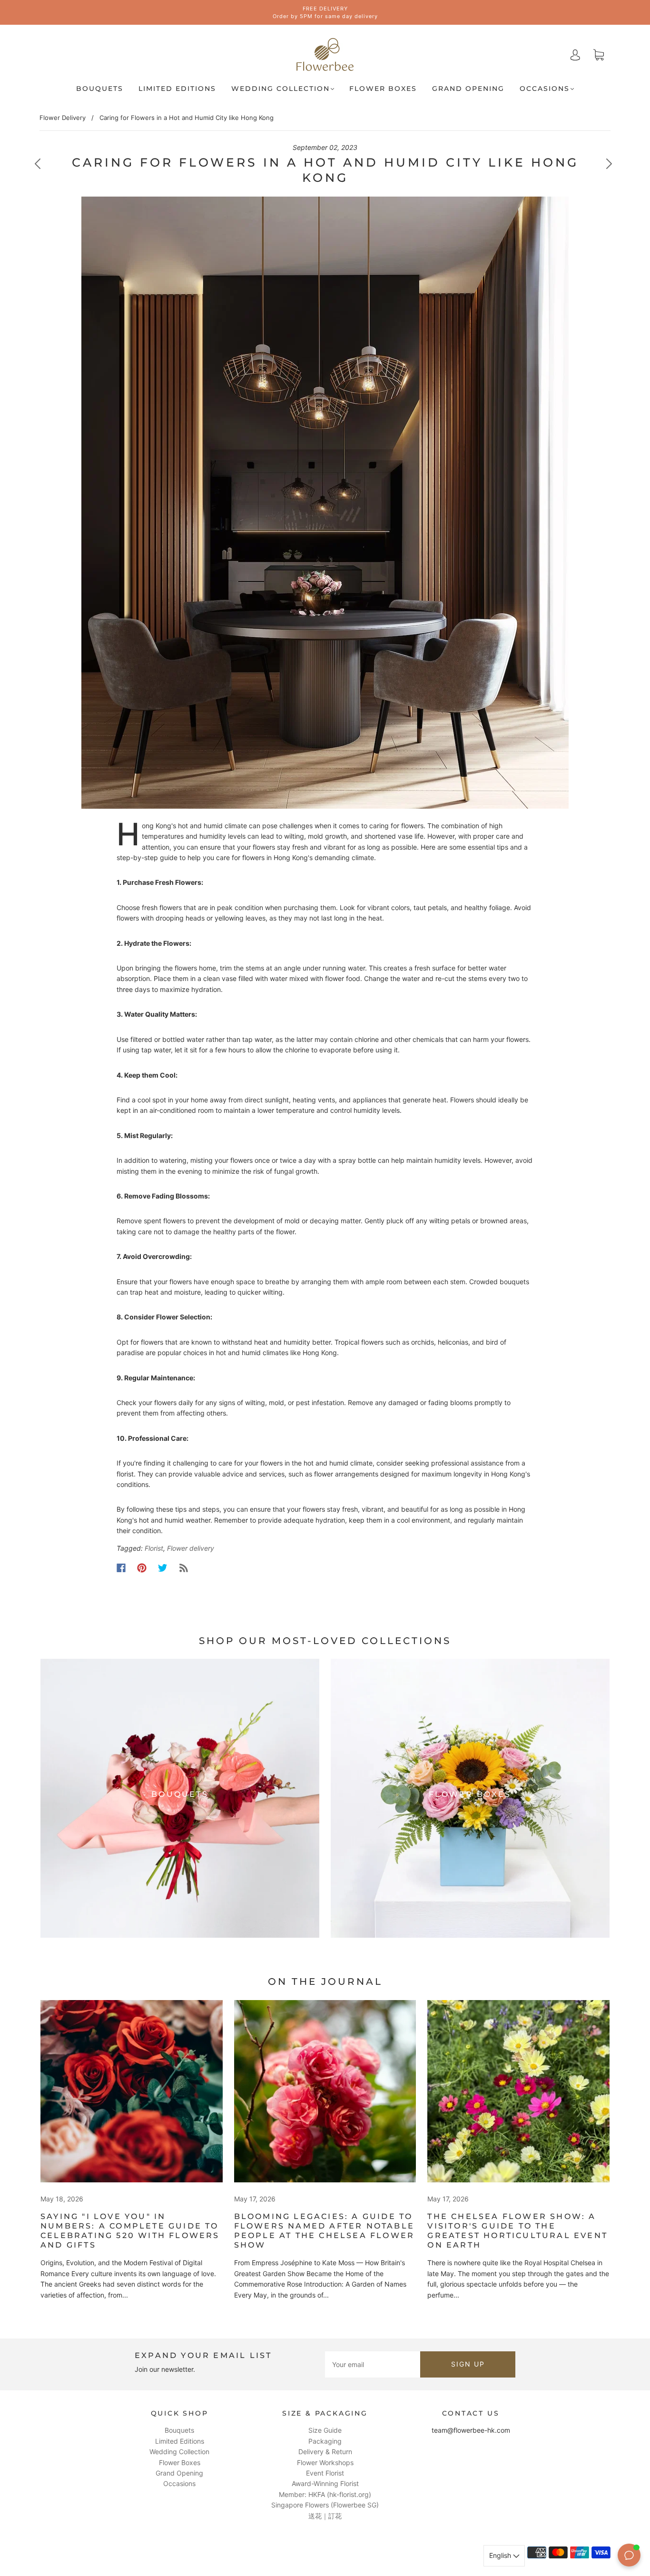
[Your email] (373, 2364)
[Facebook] (121, 1568)
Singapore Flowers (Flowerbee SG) (325, 2505)
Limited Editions (177, 89)
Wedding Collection (281, 89)
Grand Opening (468, 89)
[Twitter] (163, 1568)
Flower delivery (191, 1548)
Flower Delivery (63, 118)
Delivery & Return (325, 2452)
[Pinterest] (142, 1568)
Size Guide (325, 2430)
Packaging (325, 2441)
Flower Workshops (325, 2462)
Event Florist (325, 2473)
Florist (154, 1548)
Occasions (545, 89)
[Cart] (599, 55)
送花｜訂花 (325, 2516)
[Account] (575, 54)
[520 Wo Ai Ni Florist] (132, 2091)
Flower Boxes (383, 89)
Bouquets (100, 89)
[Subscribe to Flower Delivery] (184, 1568)
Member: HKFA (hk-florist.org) (325, 2494)
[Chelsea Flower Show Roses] (325, 2091)
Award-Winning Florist (325, 2483)
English (501, 2555)
